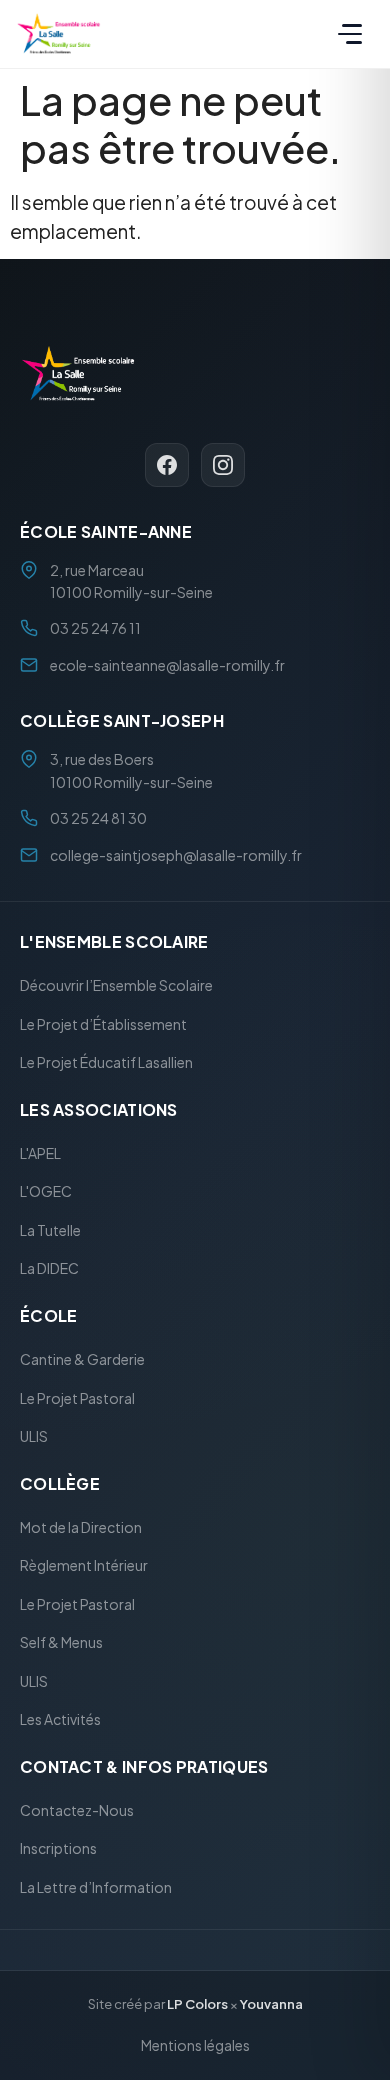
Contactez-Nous (77, 1810)
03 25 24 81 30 (98, 819)
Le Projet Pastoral (77, 1398)
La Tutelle (50, 1230)
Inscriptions (58, 1849)
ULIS (34, 1436)
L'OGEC (46, 1192)
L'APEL (40, 1153)
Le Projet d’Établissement (103, 1024)
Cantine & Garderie (82, 1359)
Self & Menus (61, 1643)
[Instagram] (223, 465)
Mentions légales (195, 2045)
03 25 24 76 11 (95, 629)
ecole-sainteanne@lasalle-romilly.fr (167, 665)
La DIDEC (49, 1269)
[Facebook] (167, 465)
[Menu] (350, 34)
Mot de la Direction (81, 1527)
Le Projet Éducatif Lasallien (106, 1063)
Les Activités (60, 1720)
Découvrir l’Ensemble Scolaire (116, 986)
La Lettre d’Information (96, 1887)
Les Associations (99, 1109)
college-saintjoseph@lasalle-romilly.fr (176, 855)
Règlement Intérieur (84, 1566)
